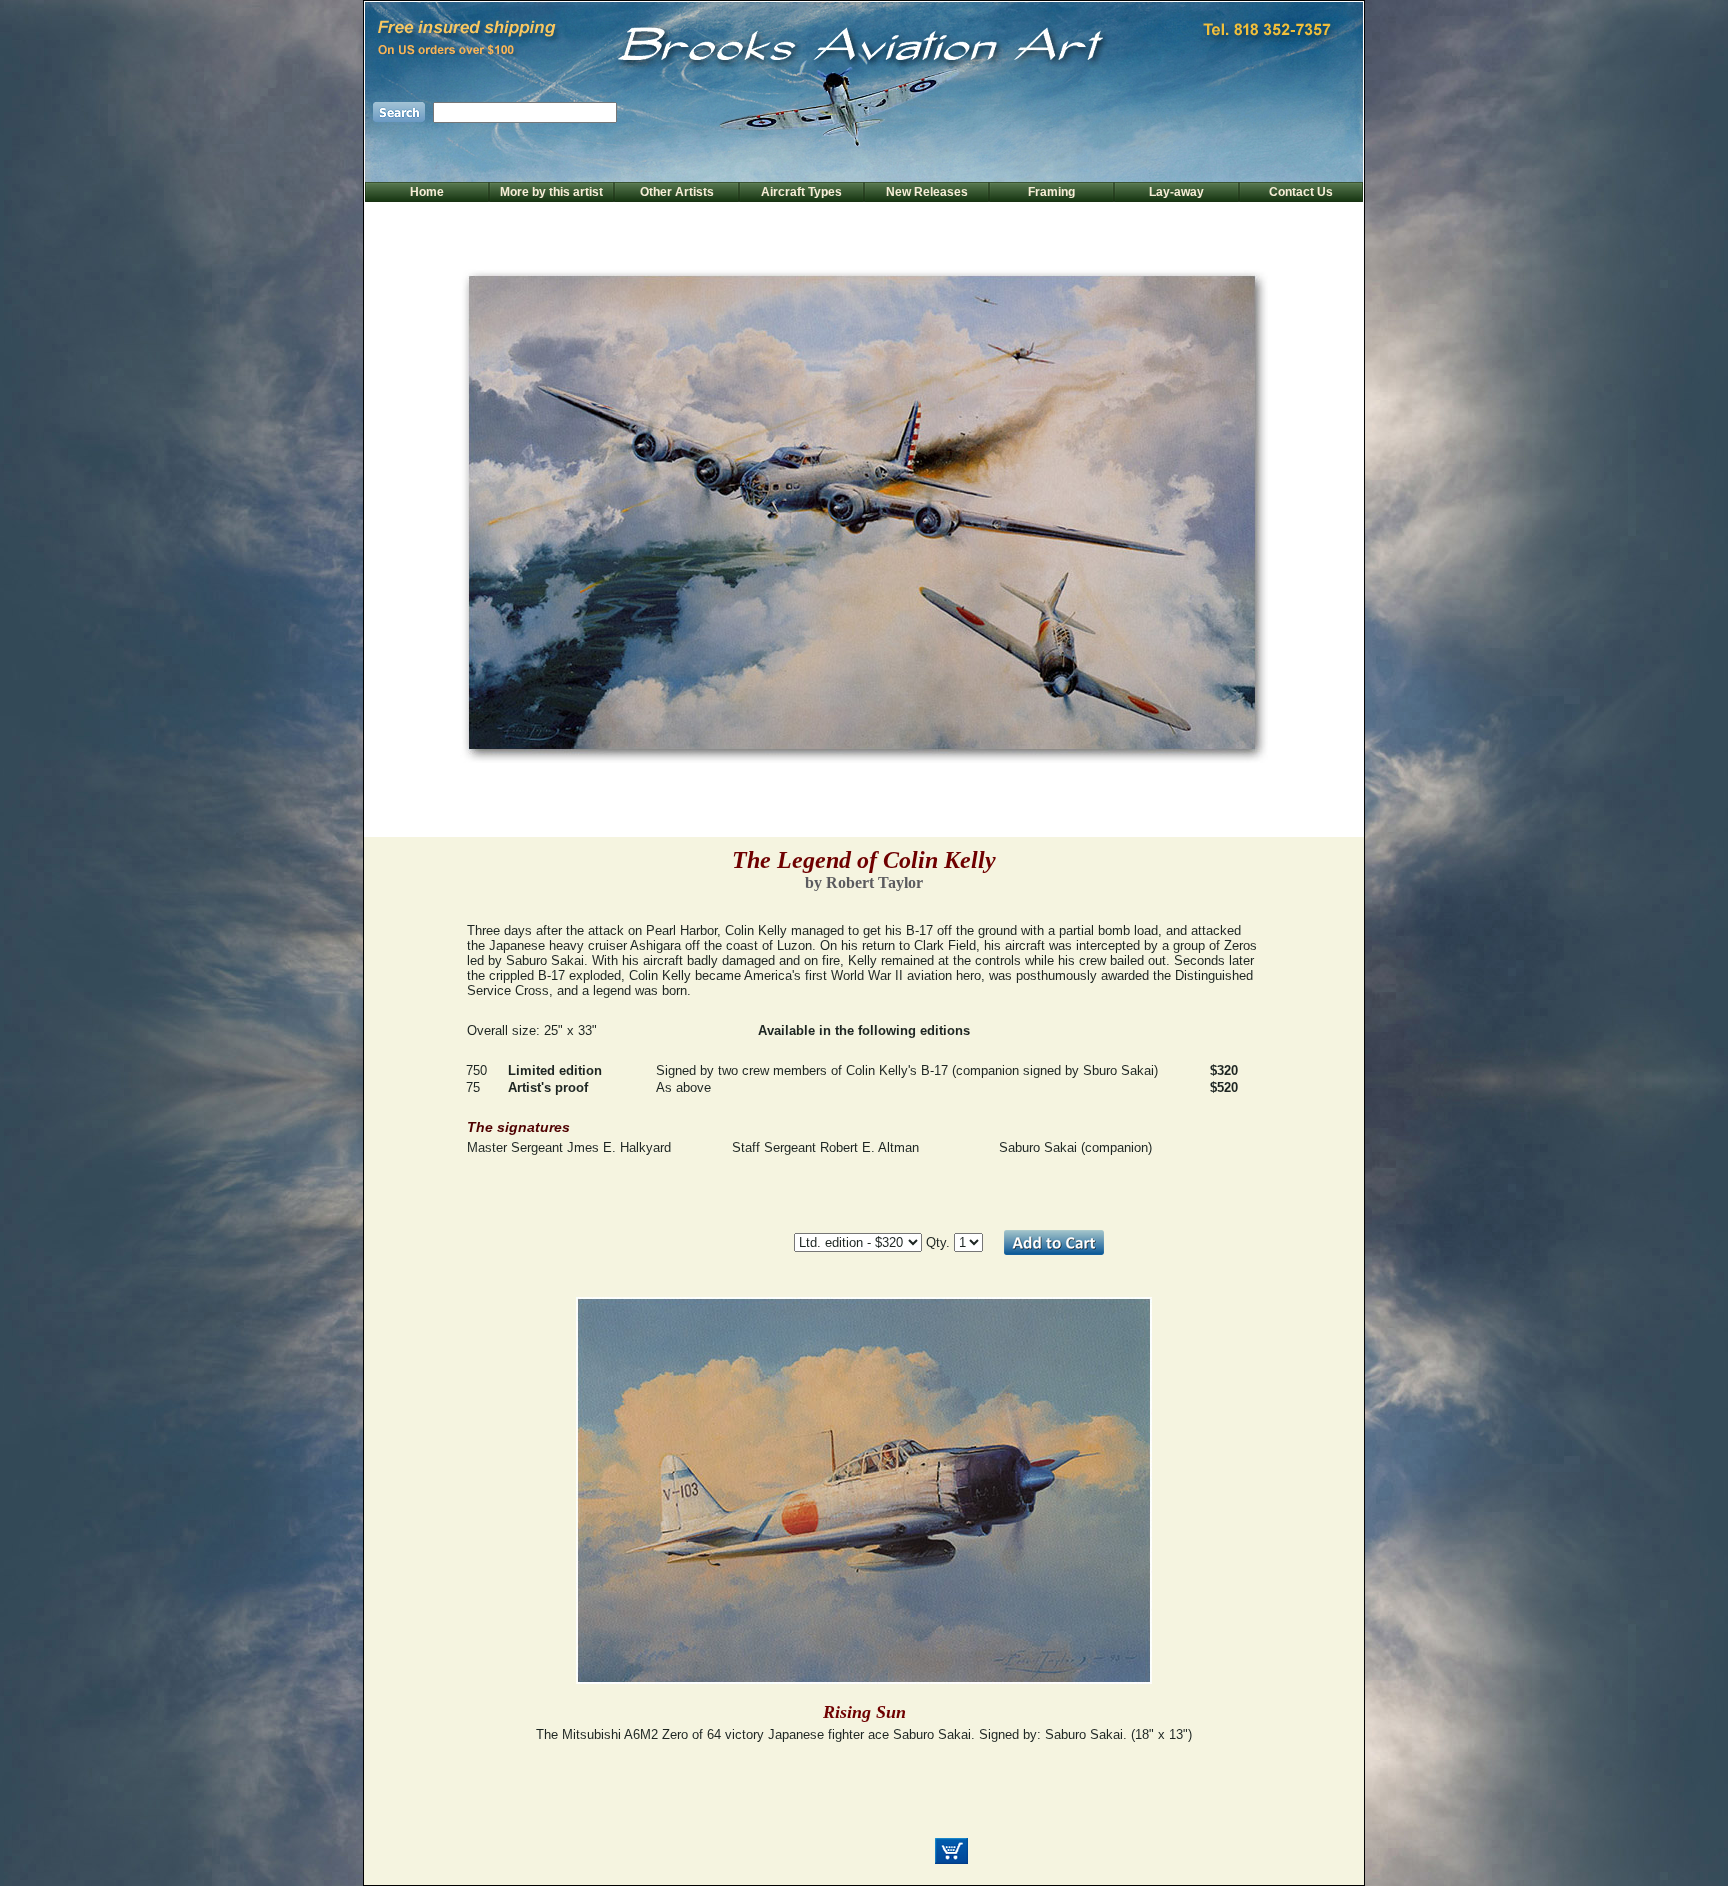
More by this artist (551, 192)
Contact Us (1301, 192)
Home (427, 192)
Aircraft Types (801, 192)
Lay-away (1176, 192)
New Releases (927, 192)
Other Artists (677, 192)
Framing (1051, 192)
